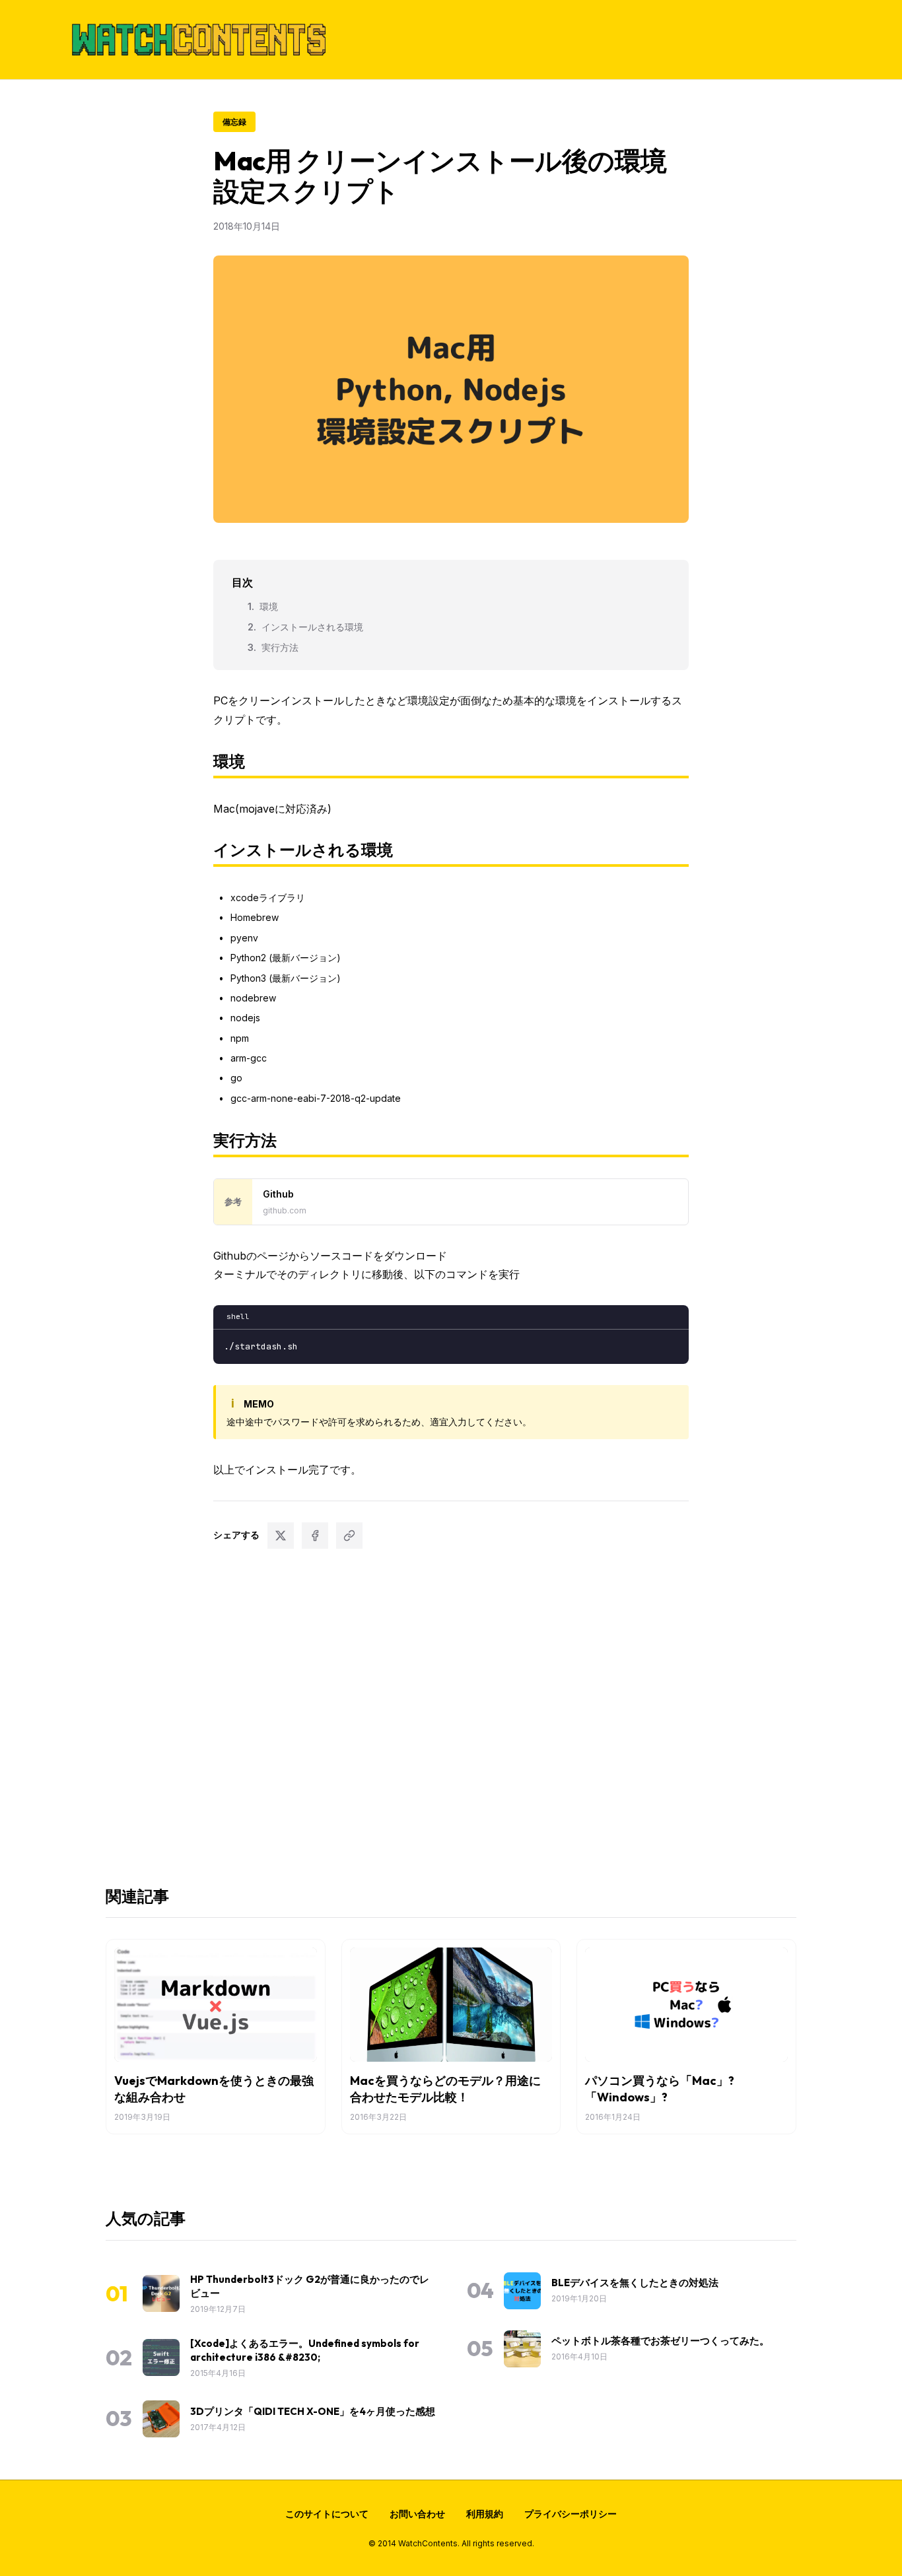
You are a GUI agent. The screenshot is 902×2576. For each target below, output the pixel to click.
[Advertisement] (451, 1715)
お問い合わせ (417, 2514)
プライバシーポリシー (571, 2514)
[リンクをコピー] (349, 1536)
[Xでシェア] (281, 1536)
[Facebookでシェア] (315, 1536)
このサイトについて (327, 2514)
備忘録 (234, 122)
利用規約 (485, 2514)
